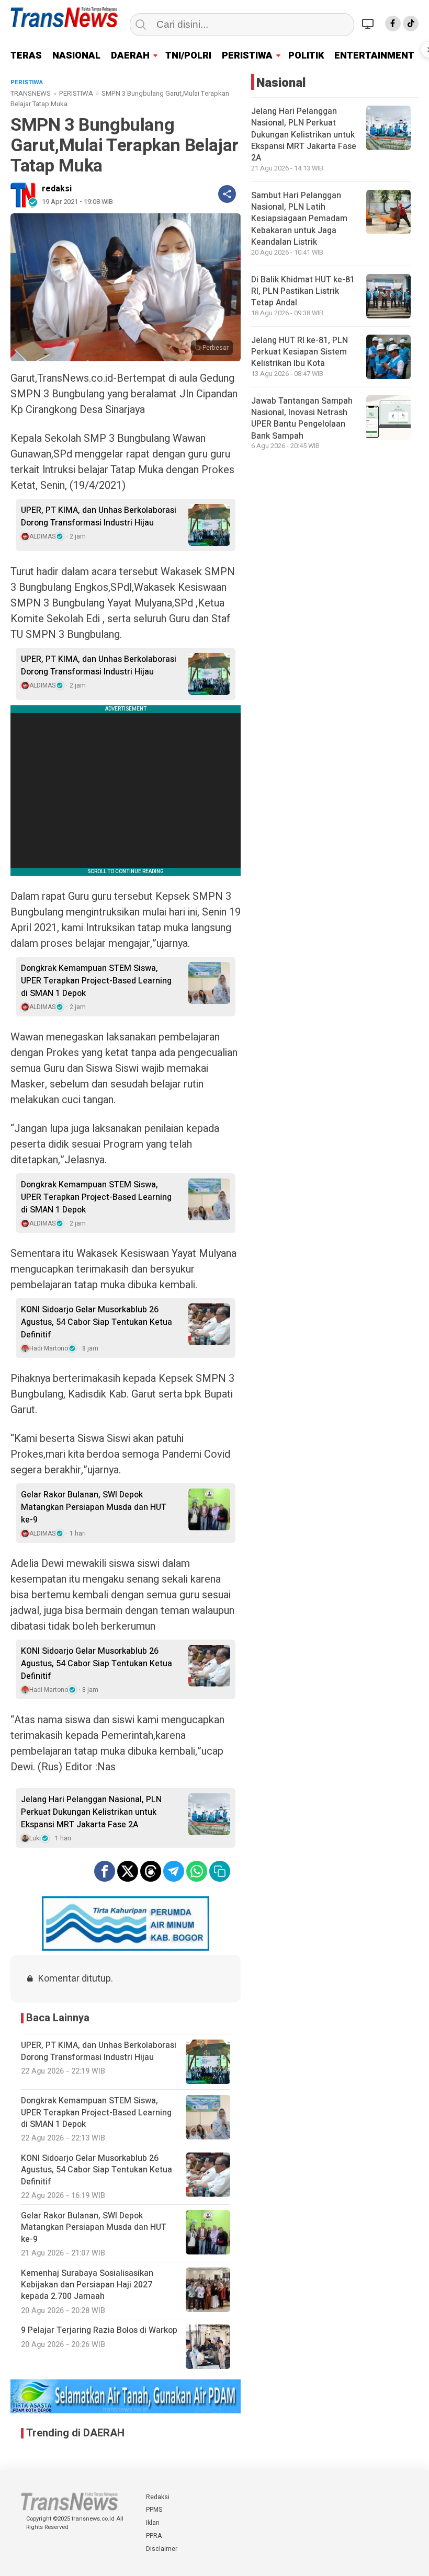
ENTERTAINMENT (374, 56)
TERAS (26, 56)
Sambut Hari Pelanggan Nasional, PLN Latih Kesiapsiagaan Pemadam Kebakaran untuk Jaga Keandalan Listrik (299, 219)
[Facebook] (393, 24)
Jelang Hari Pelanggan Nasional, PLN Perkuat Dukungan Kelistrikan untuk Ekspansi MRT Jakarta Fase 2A (91, 1812)
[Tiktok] (411, 24)
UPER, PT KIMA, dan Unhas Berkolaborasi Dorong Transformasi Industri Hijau (99, 517)
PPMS (154, 2510)
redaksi (57, 189)
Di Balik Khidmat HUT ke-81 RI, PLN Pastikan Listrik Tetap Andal (303, 291)
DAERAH (130, 56)
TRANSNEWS (31, 93)
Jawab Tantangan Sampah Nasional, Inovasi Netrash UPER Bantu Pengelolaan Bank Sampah (302, 419)
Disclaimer (162, 2549)
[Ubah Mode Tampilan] (369, 24)
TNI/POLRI (188, 56)
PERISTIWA (247, 56)
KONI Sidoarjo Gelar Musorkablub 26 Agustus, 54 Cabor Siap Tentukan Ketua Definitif (97, 1322)
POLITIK (306, 56)
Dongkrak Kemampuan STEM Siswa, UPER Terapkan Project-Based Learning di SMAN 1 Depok (96, 981)
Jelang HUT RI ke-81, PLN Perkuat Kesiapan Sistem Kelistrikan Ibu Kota (300, 352)
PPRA (154, 2536)
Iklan (153, 2523)
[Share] (227, 194)
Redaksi (158, 2497)
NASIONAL (76, 56)
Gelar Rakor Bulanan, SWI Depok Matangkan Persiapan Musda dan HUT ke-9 (94, 1507)
